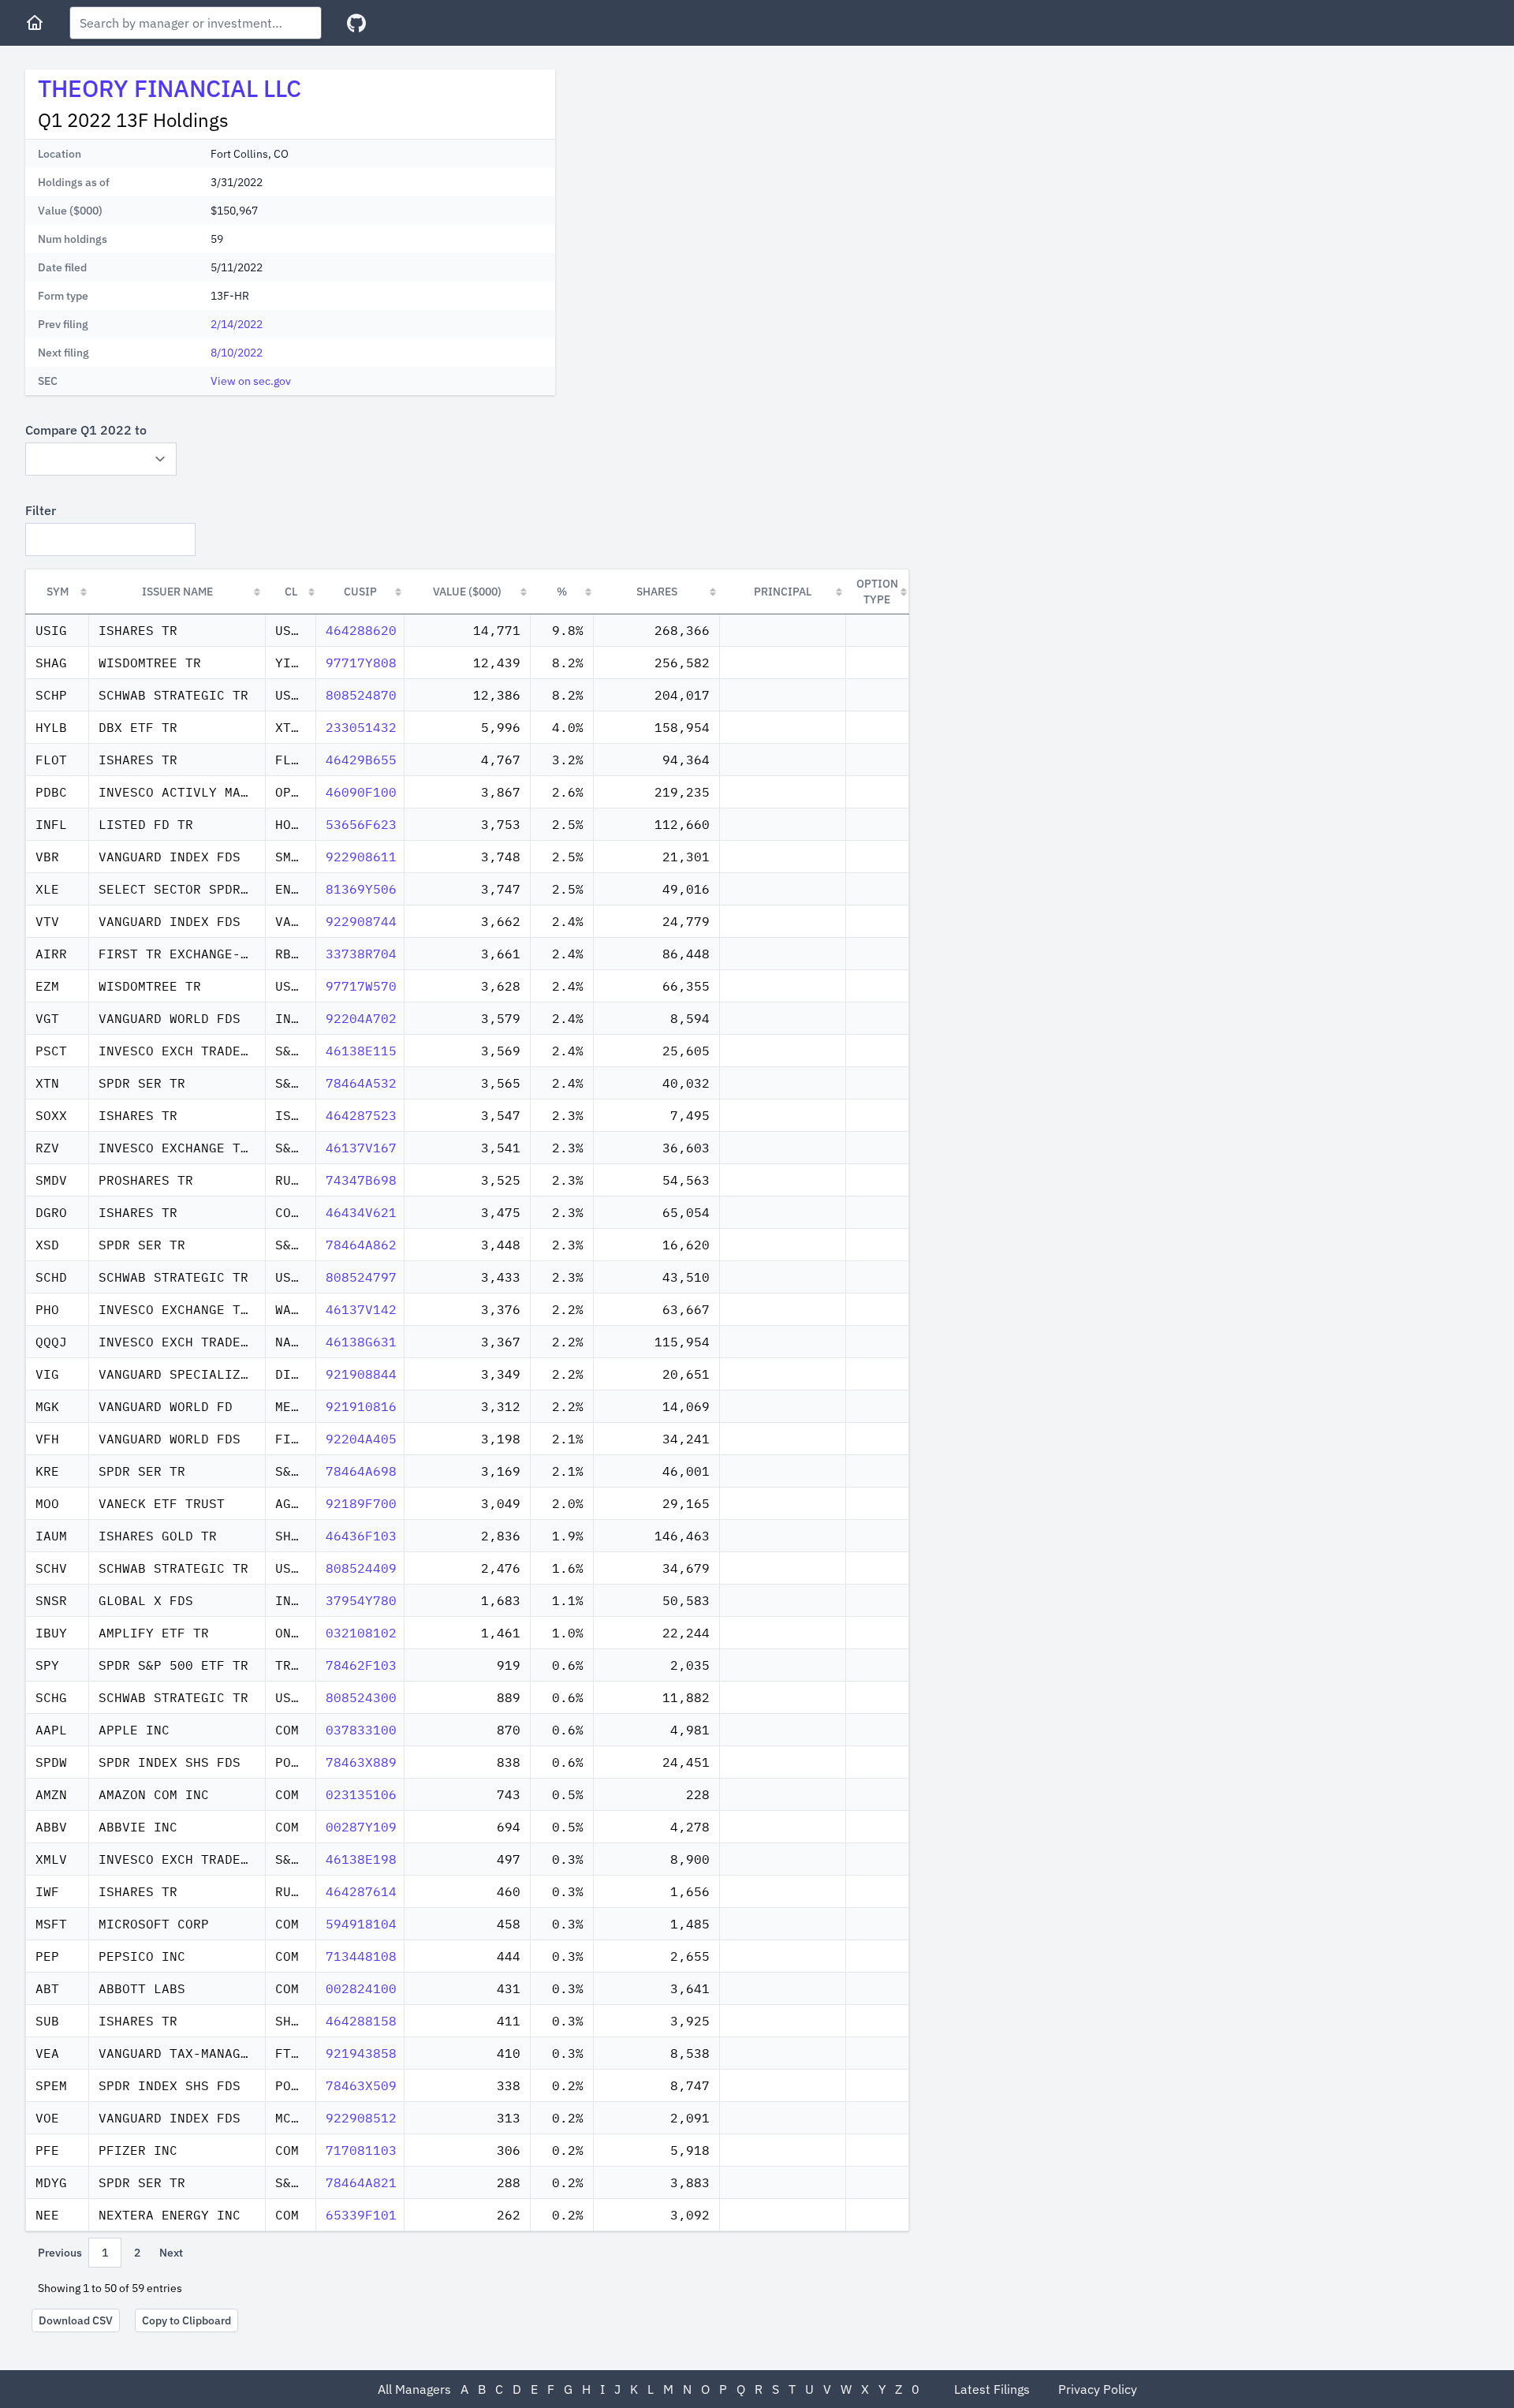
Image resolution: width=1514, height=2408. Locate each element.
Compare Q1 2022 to (86, 430)
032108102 (361, 1633)
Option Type (877, 592)
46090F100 (361, 792)
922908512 (361, 2118)
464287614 (361, 1891)
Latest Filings (992, 2389)
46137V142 (361, 1309)
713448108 (361, 1956)
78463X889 (361, 1762)
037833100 (361, 1730)
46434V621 (361, 1212)
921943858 (361, 2053)
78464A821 (361, 2182)
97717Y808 (361, 663)
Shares (657, 592)
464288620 (361, 630)
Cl (291, 592)
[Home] (35, 23)
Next (171, 2253)
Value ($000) (467, 592)
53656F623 (361, 824)
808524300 (361, 1697)
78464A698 (361, 1471)
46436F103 (361, 1536)
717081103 (361, 2150)
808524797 (361, 1277)
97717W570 (361, 986)
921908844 (361, 1374)
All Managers (414, 2389)
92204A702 (361, 1018)
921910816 (361, 1406)
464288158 (361, 2021)
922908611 (361, 857)
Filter (41, 510)
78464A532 (361, 1083)
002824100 (361, 1988)
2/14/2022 (237, 324)
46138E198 (361, 1859)
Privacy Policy (1098, 2389)
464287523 (361, 1115)
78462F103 (361, 1665)
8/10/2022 (237, 353)
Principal (783, 592)
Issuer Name (177, 592)
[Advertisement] (700, 180)
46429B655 (361, 760)
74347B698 (361, 1180)
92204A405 (361, 1439)
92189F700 (361, 1503)
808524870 (361, 695)
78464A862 (361, 1245)
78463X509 (361, 2085)
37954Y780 (361, 1600)
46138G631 (361, 1342)
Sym (58, 592)
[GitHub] (356, 23)
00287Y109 (361, 1827)
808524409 (361, 1568)
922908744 (361, 921)
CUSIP (360, 592)
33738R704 (361, 954)
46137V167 (361, 1148)
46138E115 (361, 1051)
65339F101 (361, 2215)
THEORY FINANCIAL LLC (170, 88)
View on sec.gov (251, 381)
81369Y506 (361, 889)
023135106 (361, 1794)
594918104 (361, 1924)
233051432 (361, 727)
